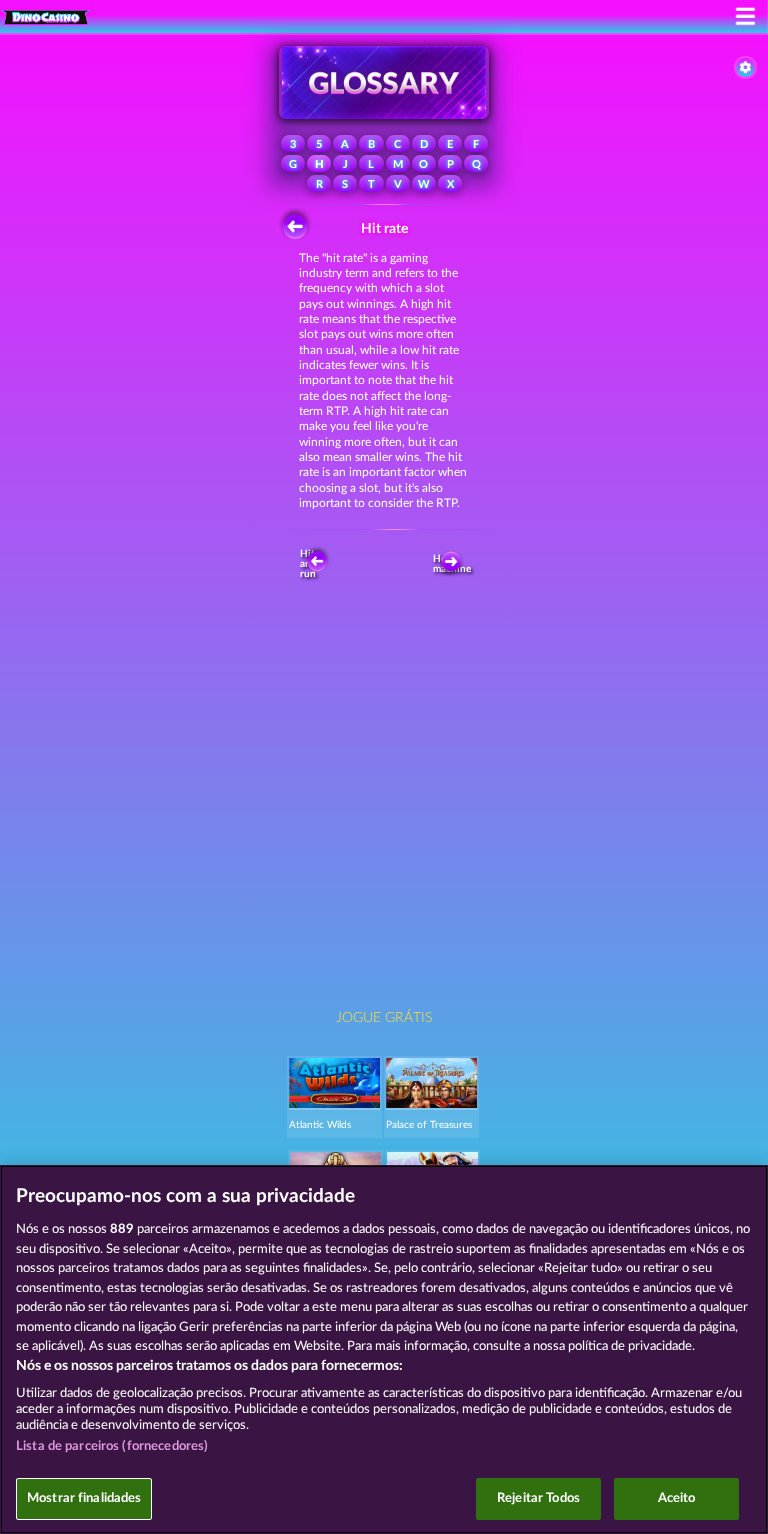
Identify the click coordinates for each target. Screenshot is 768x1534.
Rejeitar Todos (538, 1498)
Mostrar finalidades (84, 1498)
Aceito (677, 1498)
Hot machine (455, 564)
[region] (384, 1349)
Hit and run (308, 564)
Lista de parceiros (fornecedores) (112, 1446)
